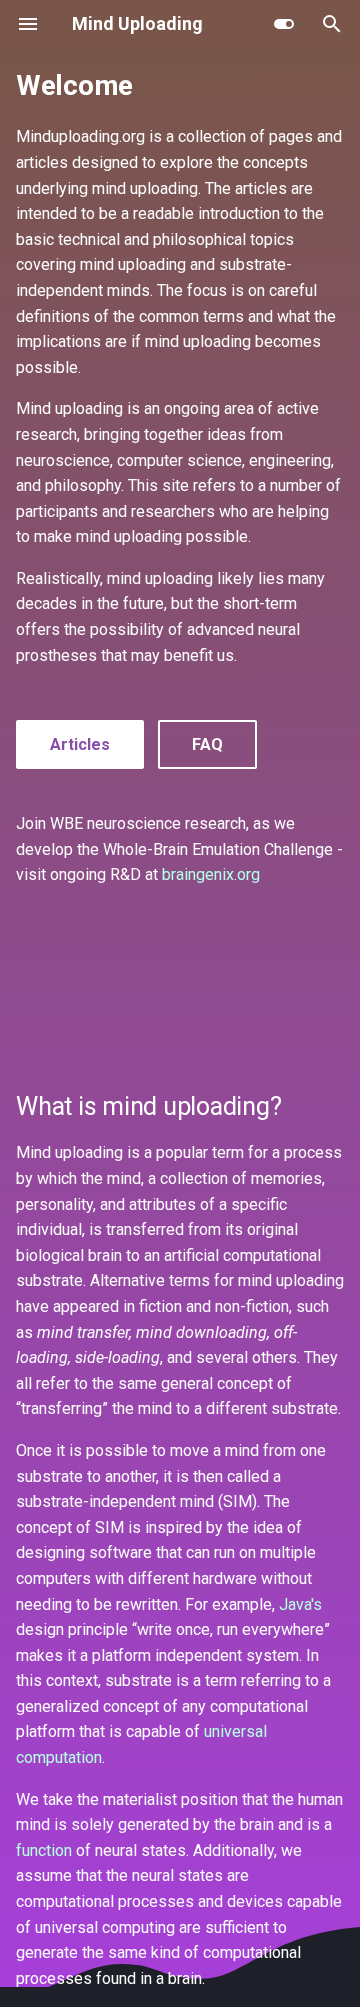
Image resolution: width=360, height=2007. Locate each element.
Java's (300, 1604)
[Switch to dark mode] (284, 24)
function (44, 1850)
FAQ (207, 744)
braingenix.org (211, 874)
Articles (80, 744)
